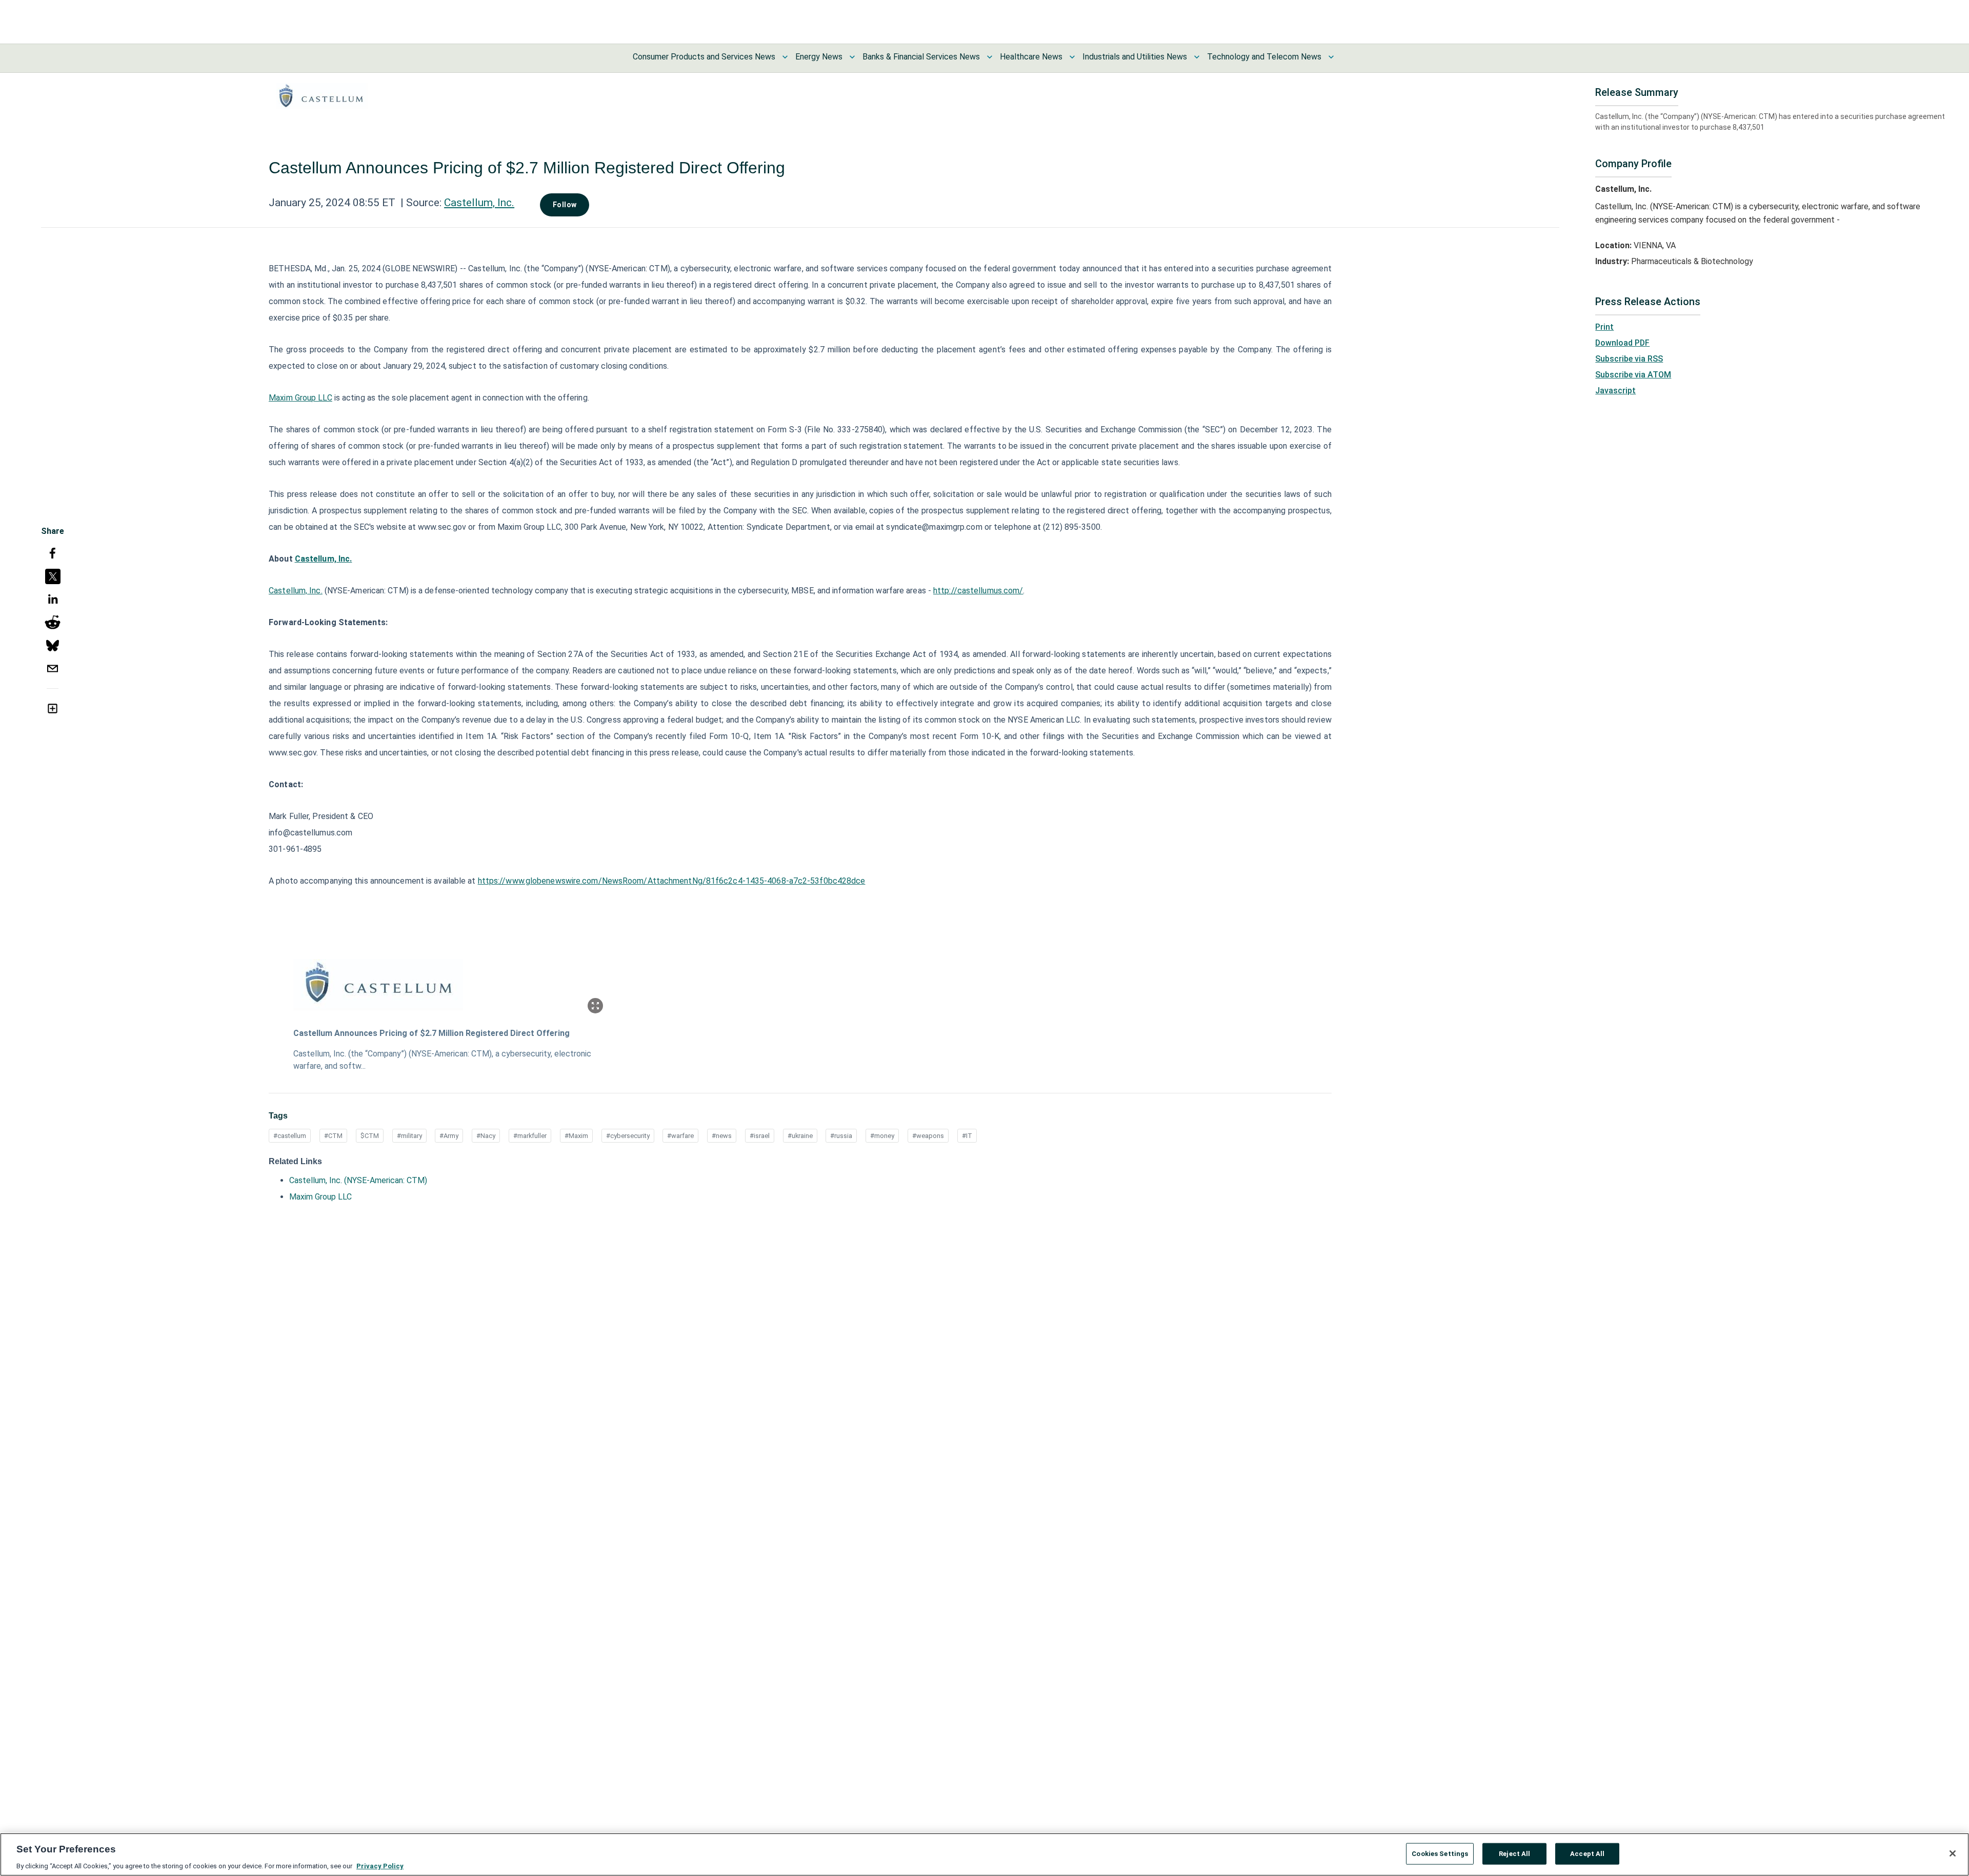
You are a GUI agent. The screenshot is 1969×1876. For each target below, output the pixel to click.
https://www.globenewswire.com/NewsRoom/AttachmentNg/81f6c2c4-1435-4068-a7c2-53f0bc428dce (672, 881)
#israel (760, 1136)
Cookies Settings (1440, 1853)
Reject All (1514, 1853)
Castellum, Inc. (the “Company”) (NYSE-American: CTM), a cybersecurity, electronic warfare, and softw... (442, 1060)
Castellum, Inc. (479, 203)
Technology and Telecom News (1264, 57)
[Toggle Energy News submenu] (852, 57)
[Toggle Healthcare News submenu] (1072, 57)
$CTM (370, 1136)
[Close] (1953, 1853)
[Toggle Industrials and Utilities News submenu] (1197, 57)
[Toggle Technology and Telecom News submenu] (1331, 57)
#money (882, 1136)
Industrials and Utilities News (1135, 57)
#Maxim (576, 1136)
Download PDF (1622, 343)
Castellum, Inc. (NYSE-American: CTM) (358, 1180)
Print (1604, 327)
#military (409, 1136)
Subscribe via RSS (1629, 359)
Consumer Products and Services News (704, 57)
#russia (841, 1136)
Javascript (1615, 391)
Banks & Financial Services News (921, 57)
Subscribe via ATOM (1633, 375)
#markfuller (530, 1136)
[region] (985, 1854)
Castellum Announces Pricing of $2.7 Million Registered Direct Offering (431, 1033)
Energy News (819, 57)
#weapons (928, 1136)
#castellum (290, 1136)
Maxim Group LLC (320, 1197)
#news (722, 1136)
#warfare (680, 1136)
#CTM (333, 1136)
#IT (967, 1136)
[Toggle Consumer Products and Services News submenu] (785, 57)
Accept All (1587, 1853)
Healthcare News (1031, 57)
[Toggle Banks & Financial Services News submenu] (990, 57)
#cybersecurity (628, 1136)
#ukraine (800, 1136)
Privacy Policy (380, 1865)
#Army (449, 1136)
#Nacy (486, 1136)
